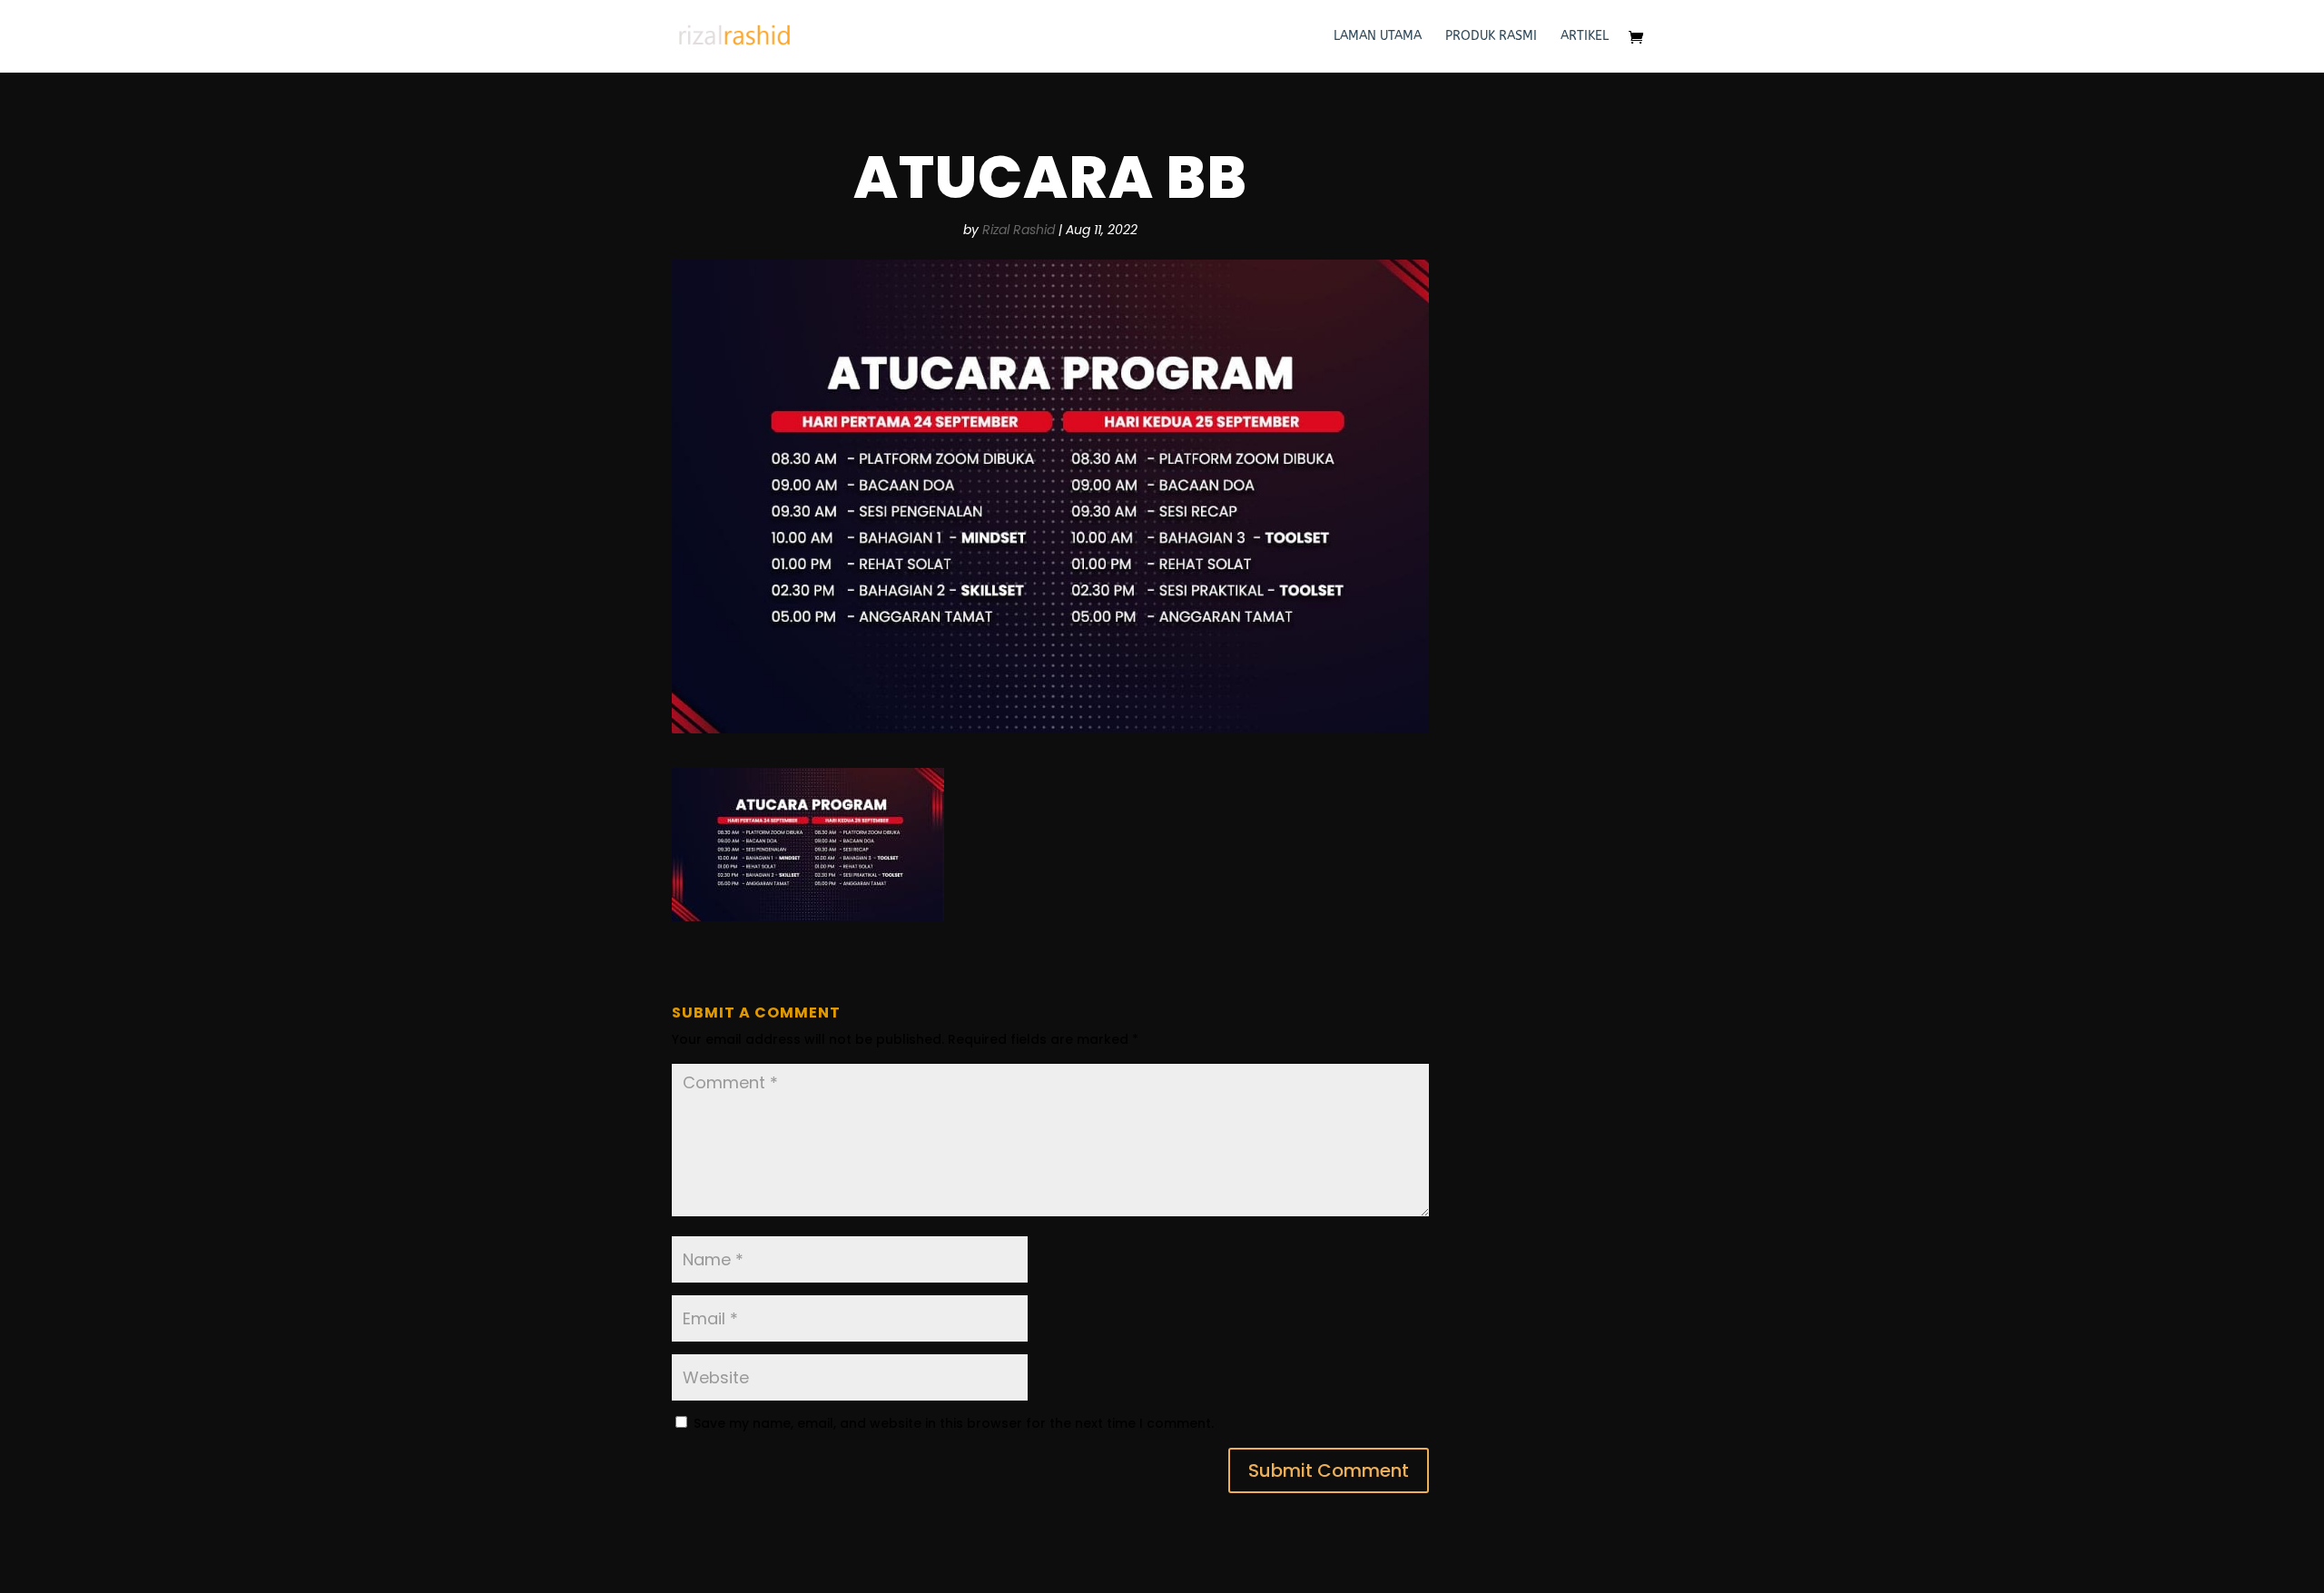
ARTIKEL (1585, 37)
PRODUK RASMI (1491, 37)
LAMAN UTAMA (1378, 37)
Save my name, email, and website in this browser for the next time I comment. (954, 1423)
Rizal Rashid (1019, 230)
